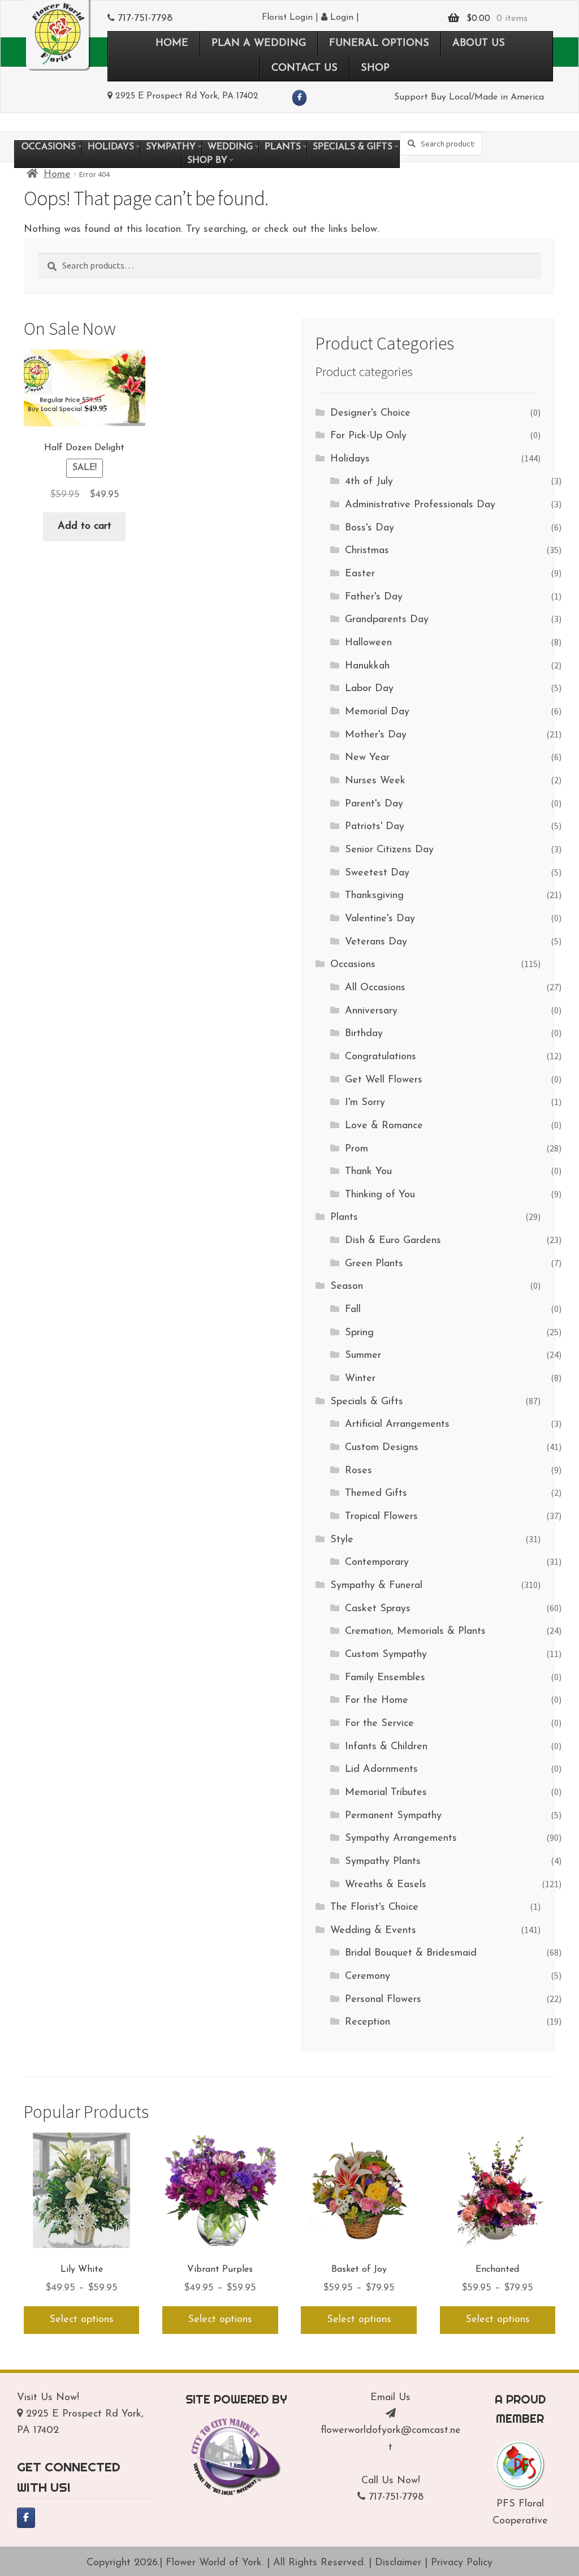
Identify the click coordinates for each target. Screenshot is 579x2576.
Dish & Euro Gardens (393, 1241)
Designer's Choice (370, 413)
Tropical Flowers (381, 1517)
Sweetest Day (377, 873)
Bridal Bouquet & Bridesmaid (411, 1953)
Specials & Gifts (367, 1402)
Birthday (364, 1034)
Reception (368, 2022)
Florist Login (287, 18)
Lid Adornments (381, 1770)
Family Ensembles (385, 1678)
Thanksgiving (374, 896)
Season (347, 1287)
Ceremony (368, 1977)
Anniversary (371, 1011)
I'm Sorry (365, 1103)
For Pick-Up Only (368, 436)
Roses (358, 1471)
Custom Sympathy (386, 1655)
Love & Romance (384, 1126)
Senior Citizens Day (389, 850)
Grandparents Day (387, 620)
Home (57, 175)
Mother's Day (376, 735)
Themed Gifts (376, 1494)
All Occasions (375, 988)
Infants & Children (386, 1747)
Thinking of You (380, 1195)
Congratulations (381, 1057)
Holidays (350, 459)
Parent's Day (374, 804)
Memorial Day (377, 712)
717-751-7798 (145, 19)
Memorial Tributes (386, 1793)
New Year (367, 758)
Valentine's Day (380, 919)
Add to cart (85, 527)
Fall (353, 1310)
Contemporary (377, 1563)
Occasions (353, 965)
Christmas (367, 551)
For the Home (377, 1701)
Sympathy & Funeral (376, 1586)
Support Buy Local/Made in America (469, 97)
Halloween (368, 643)
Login (340, 18)
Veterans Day (376, 942)
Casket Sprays (378, 1609)
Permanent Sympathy (393, 1816)
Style (342, 1540)
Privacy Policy (462, 2563)
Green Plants (374, 1264)
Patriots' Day (375, 827)
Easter (360, 574)
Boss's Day (370, 528)
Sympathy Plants (383, 1862)
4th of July (369, 482)
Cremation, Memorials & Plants (415, 1632)
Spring (359, 1333)
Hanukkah (367, 666)
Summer (363, 1356)
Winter (360, 1379)
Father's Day (374, 597)
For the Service (379, 1724)
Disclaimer (398, 2563)
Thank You (368, 1172)
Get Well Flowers (384, 1080)
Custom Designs (382, 1448)
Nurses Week (375, 781)
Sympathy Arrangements (401, 1839)
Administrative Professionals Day (420, 505)
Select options (81, 2320)
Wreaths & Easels (386, 1885)
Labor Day (369, 689)
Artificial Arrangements (397, 1425)
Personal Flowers (383, 2000)
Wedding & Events (373, 1931)
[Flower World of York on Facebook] (299, 98)
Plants (344, 1218)
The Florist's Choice (374, 1908)
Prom (357, 1149)
